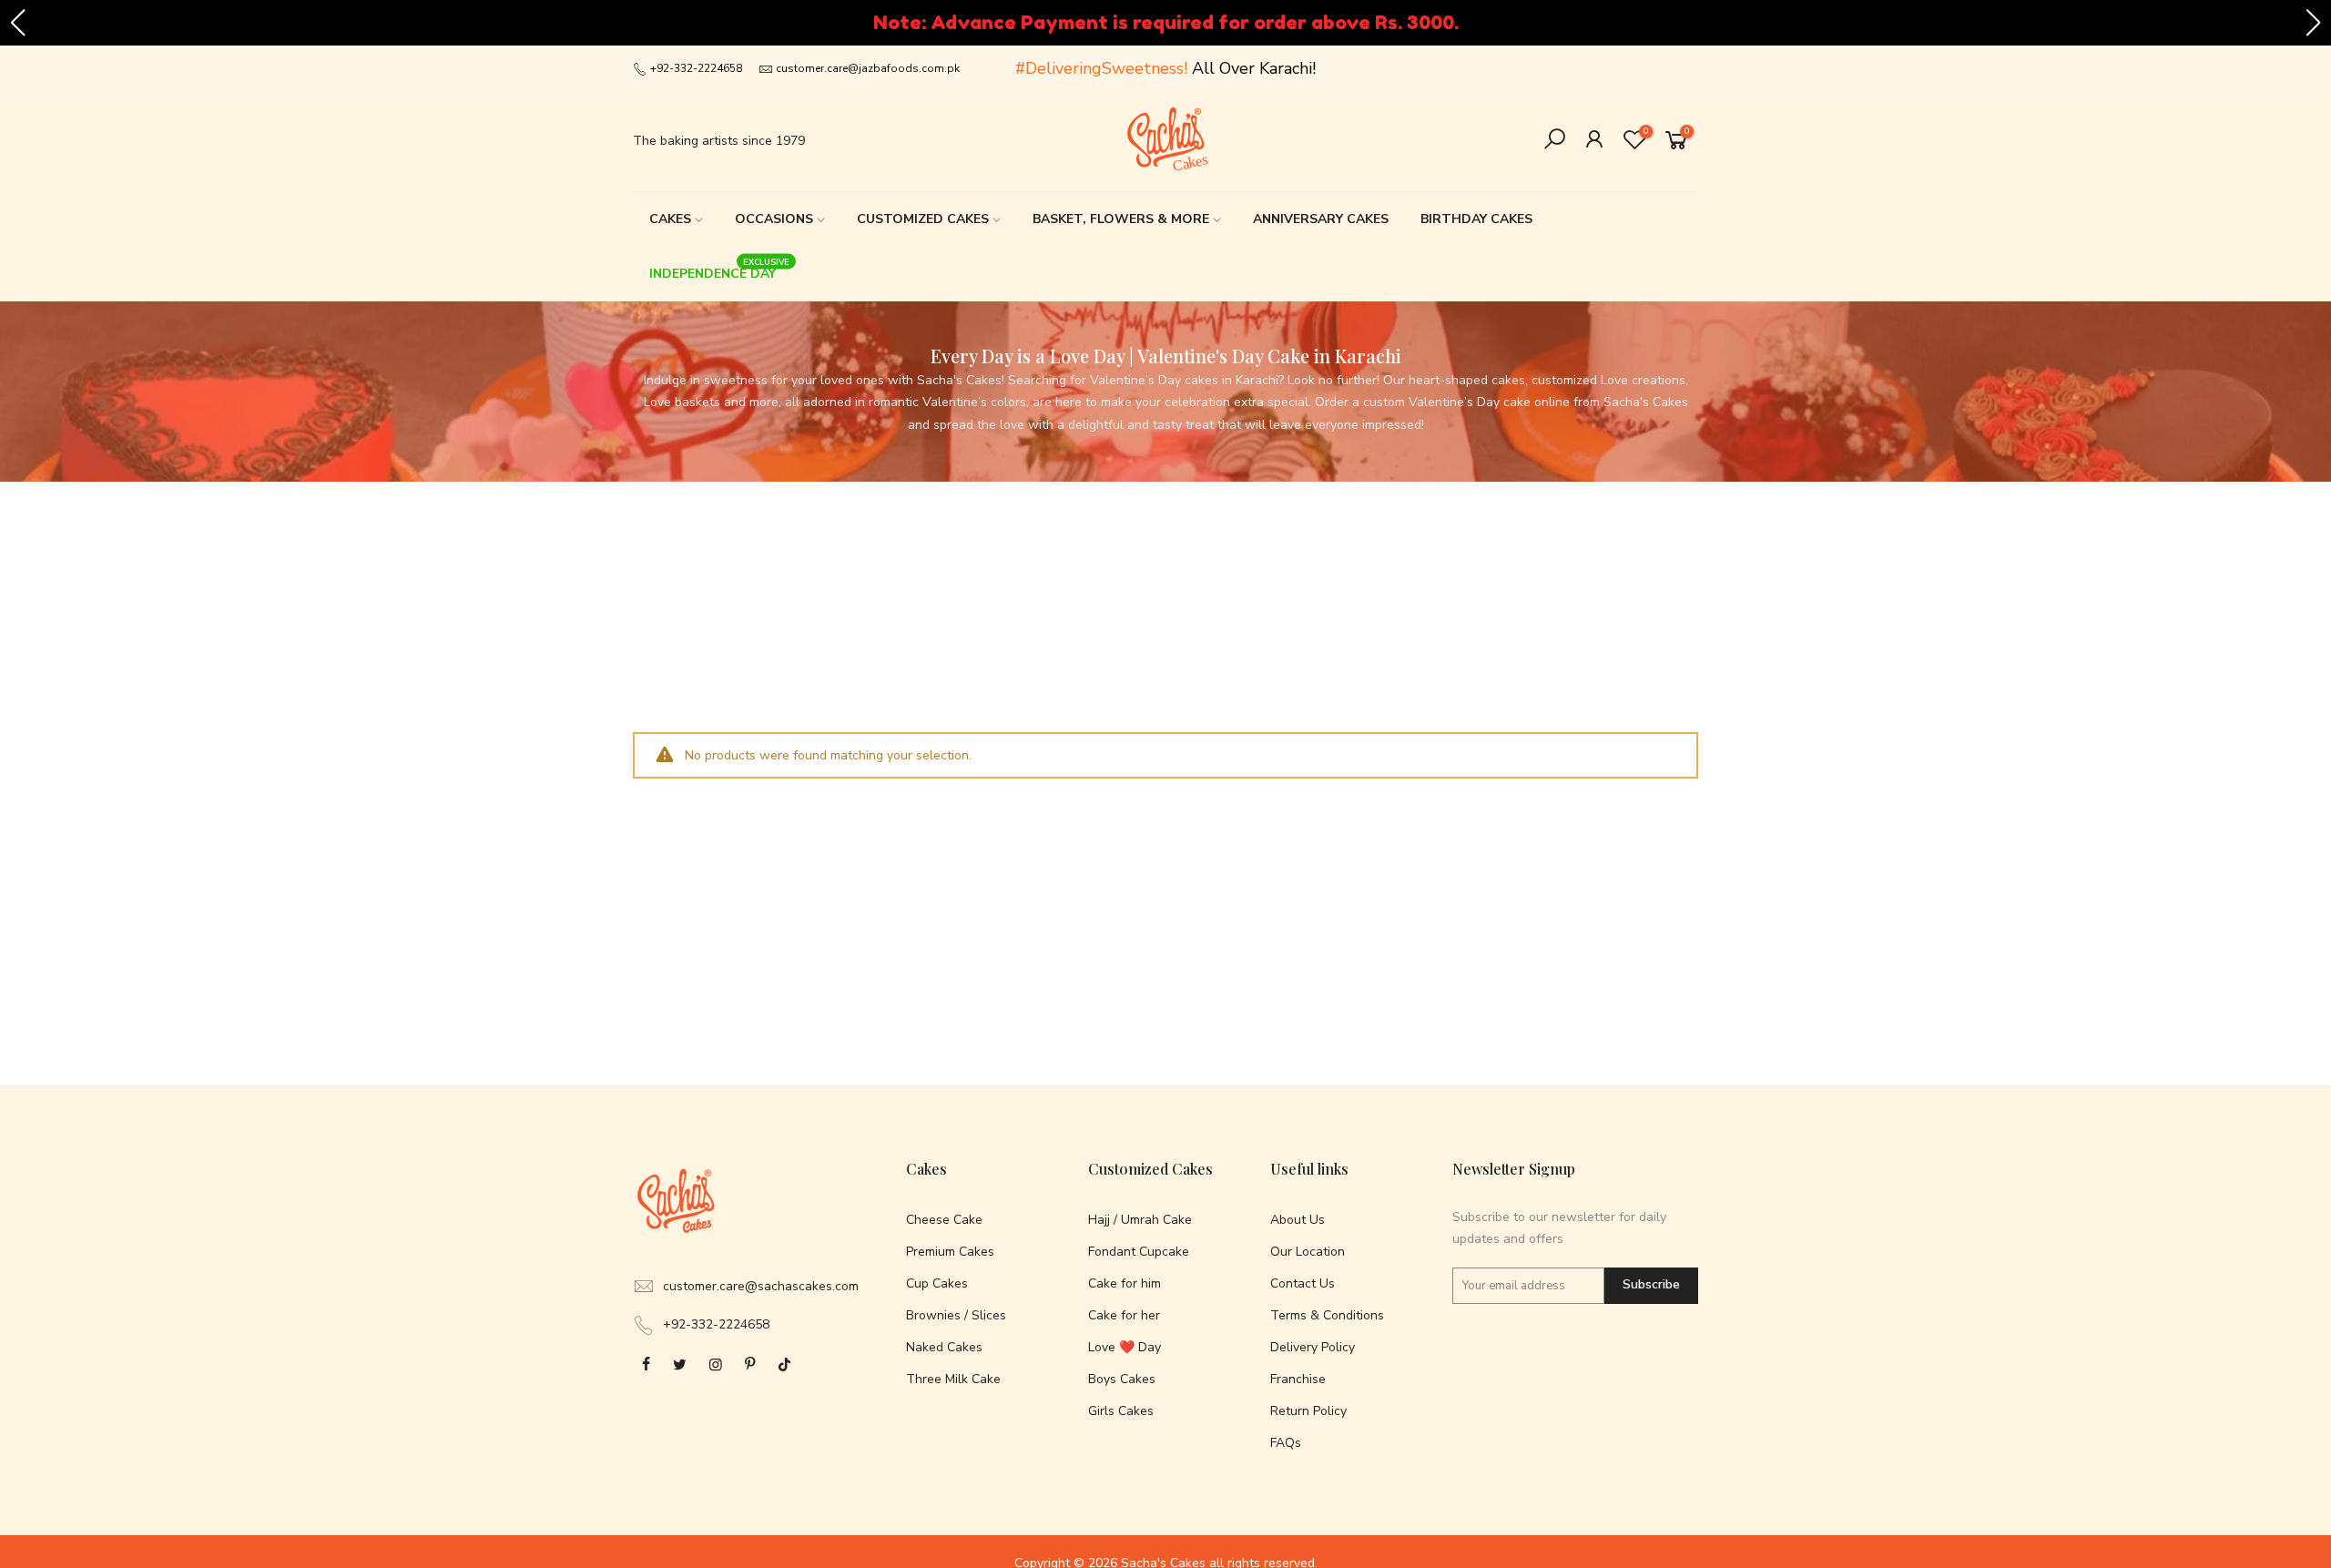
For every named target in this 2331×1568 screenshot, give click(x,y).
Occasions (774, 219)
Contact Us (1303, 1283)
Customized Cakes (923, 219)
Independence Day (720, 269)
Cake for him (1125, 1283)
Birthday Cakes (1476, 219)
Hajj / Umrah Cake (1140, 1220)
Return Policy (1308, 1411)
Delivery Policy (1313, 1347)
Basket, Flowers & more (1121, 219)
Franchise (1298, 1379)
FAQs (1286, 1443)
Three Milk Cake (953, 1379)
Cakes (670, 219)
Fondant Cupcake (1139, 1252)
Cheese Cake (944, 1220)
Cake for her (1124, 1315)
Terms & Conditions (1327, 1315)
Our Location (1308, 1252)
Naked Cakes (944, 1347)
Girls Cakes (1121, 1411)
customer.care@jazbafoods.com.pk (868, 68)
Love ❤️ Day (1125, 1347)
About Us (1298, 1220)
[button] (17, 23)
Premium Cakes (950, 1252)
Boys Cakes (1122, 1379)
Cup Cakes (937, 1283)
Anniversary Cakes (1321, 219)
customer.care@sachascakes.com (761, 1286)
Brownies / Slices (956, 1315)
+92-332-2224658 (695, 68)
